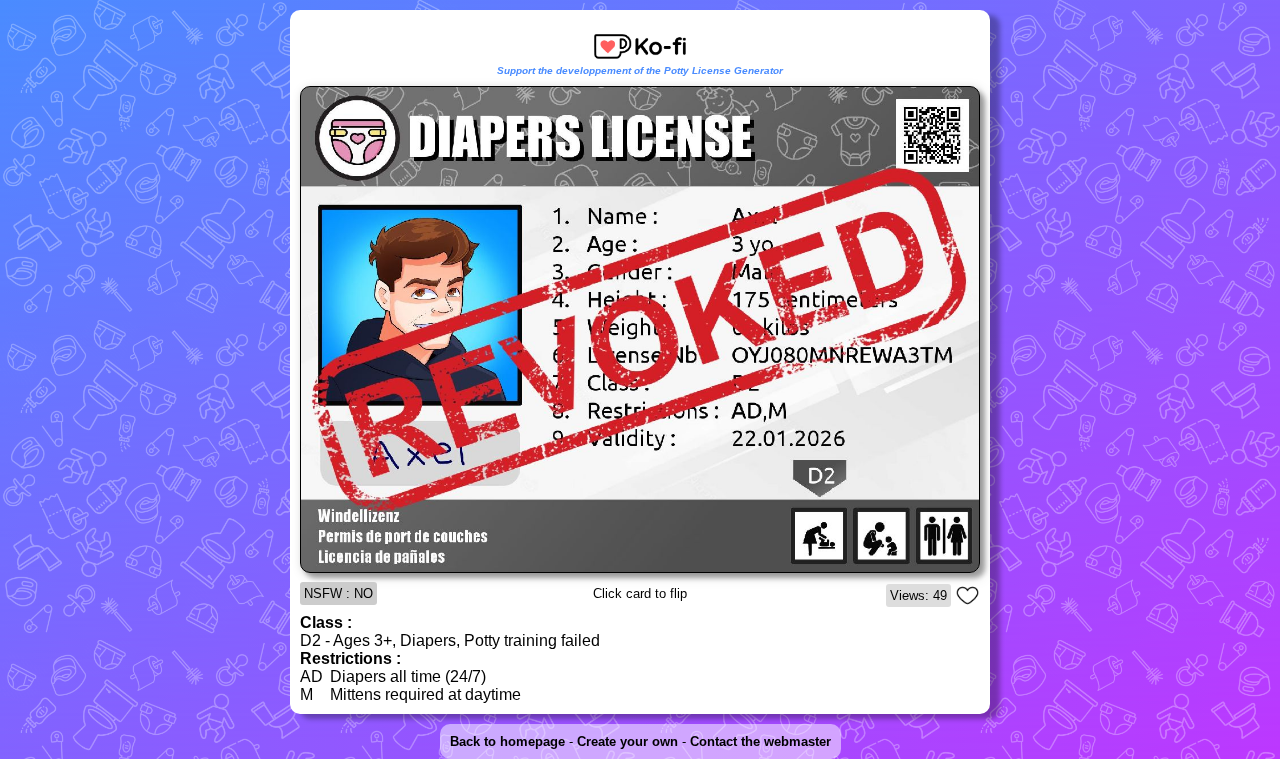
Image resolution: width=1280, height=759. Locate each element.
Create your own (627, 741)
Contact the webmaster (760, 741)
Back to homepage (507, 741)
